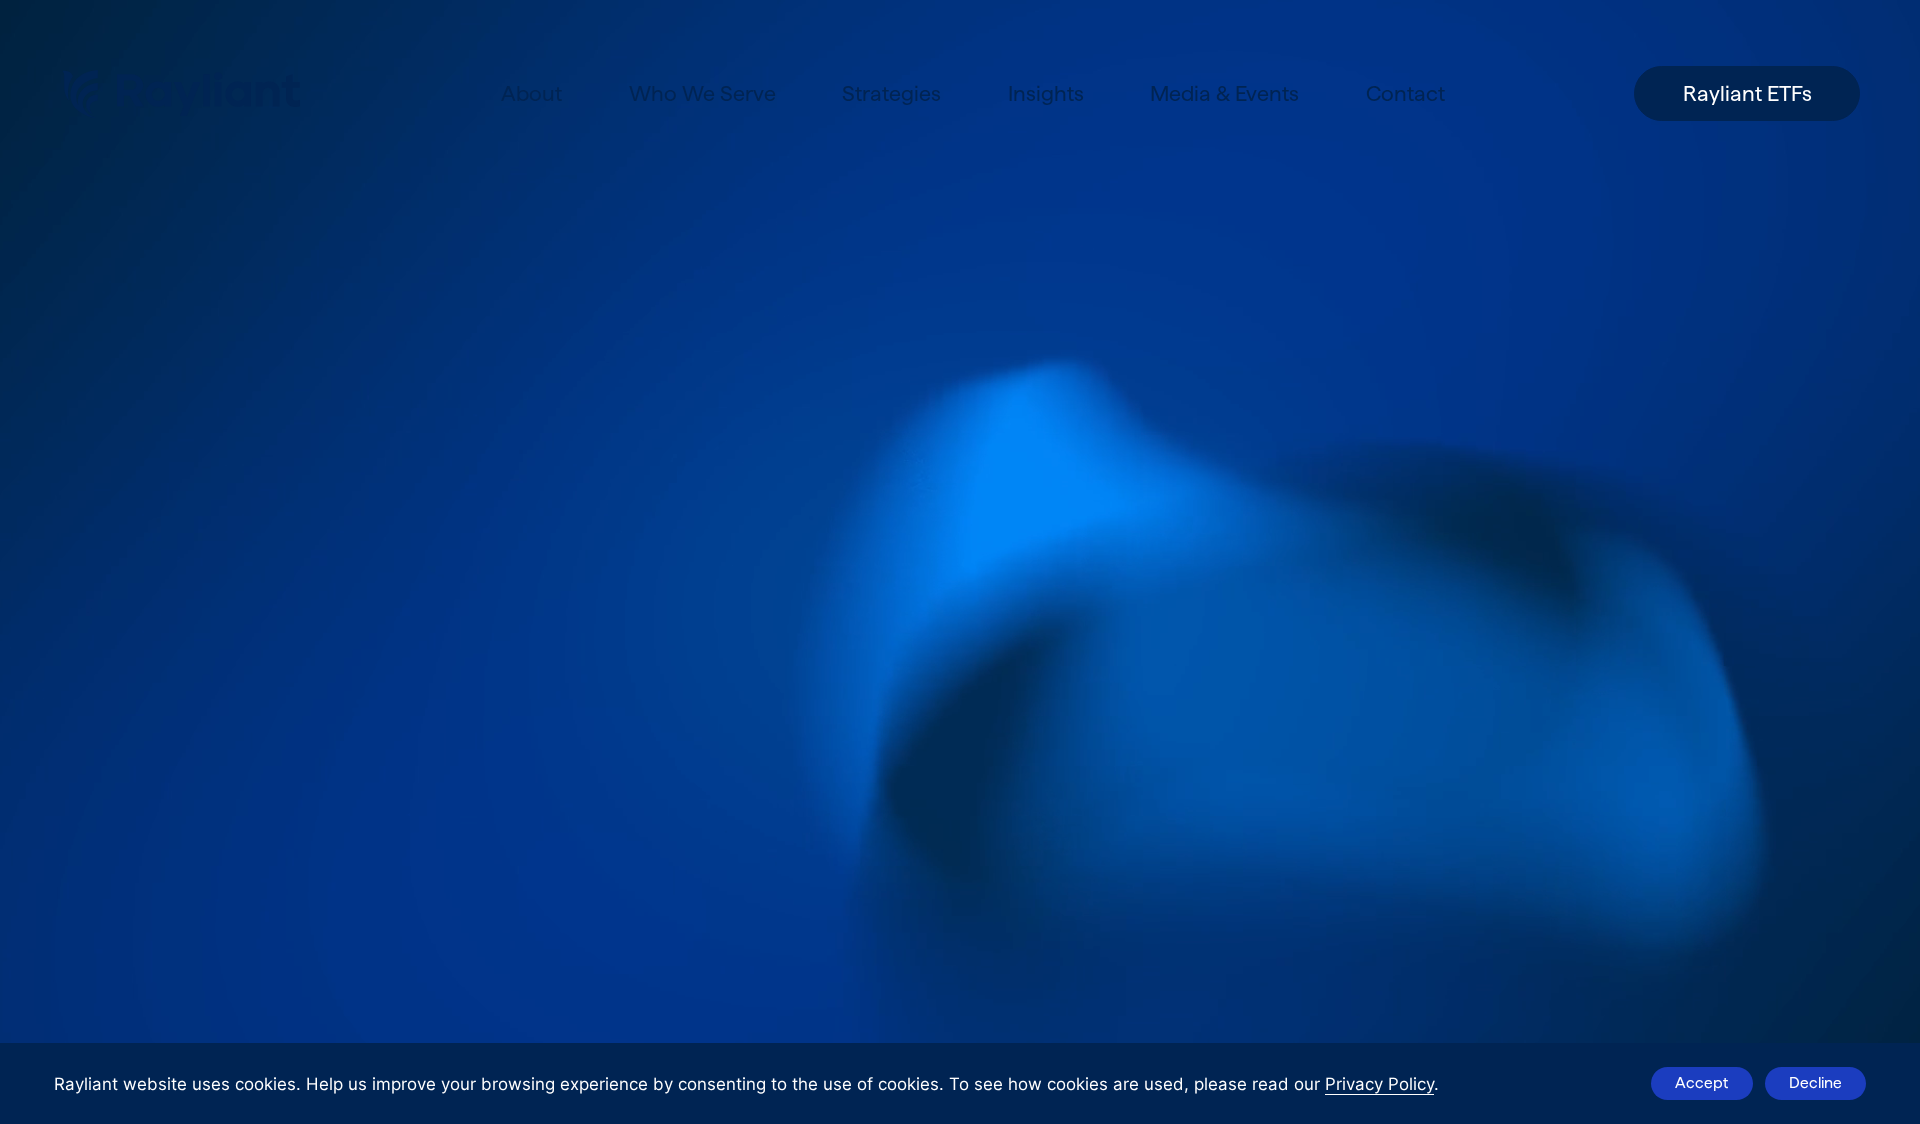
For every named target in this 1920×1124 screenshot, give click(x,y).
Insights (1046, 93)
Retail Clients (1228, 540)
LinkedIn (98, 662)
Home (1173, 359)
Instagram (246, 662)
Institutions (1212, 601)
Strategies (891, 93)
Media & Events (1224, 93)
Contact (1405, 93)
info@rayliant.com (137, 572)
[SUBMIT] (451, 1042)
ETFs (1162, 480)
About (531, 93)
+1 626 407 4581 (130, 602)
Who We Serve (702, 93)
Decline (1815, 1082)
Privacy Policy (1379, 1084)
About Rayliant (1242, 419)
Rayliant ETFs (1747, 93)
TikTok (343, 662)
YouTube (432, 662)
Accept (1701, 1082)
